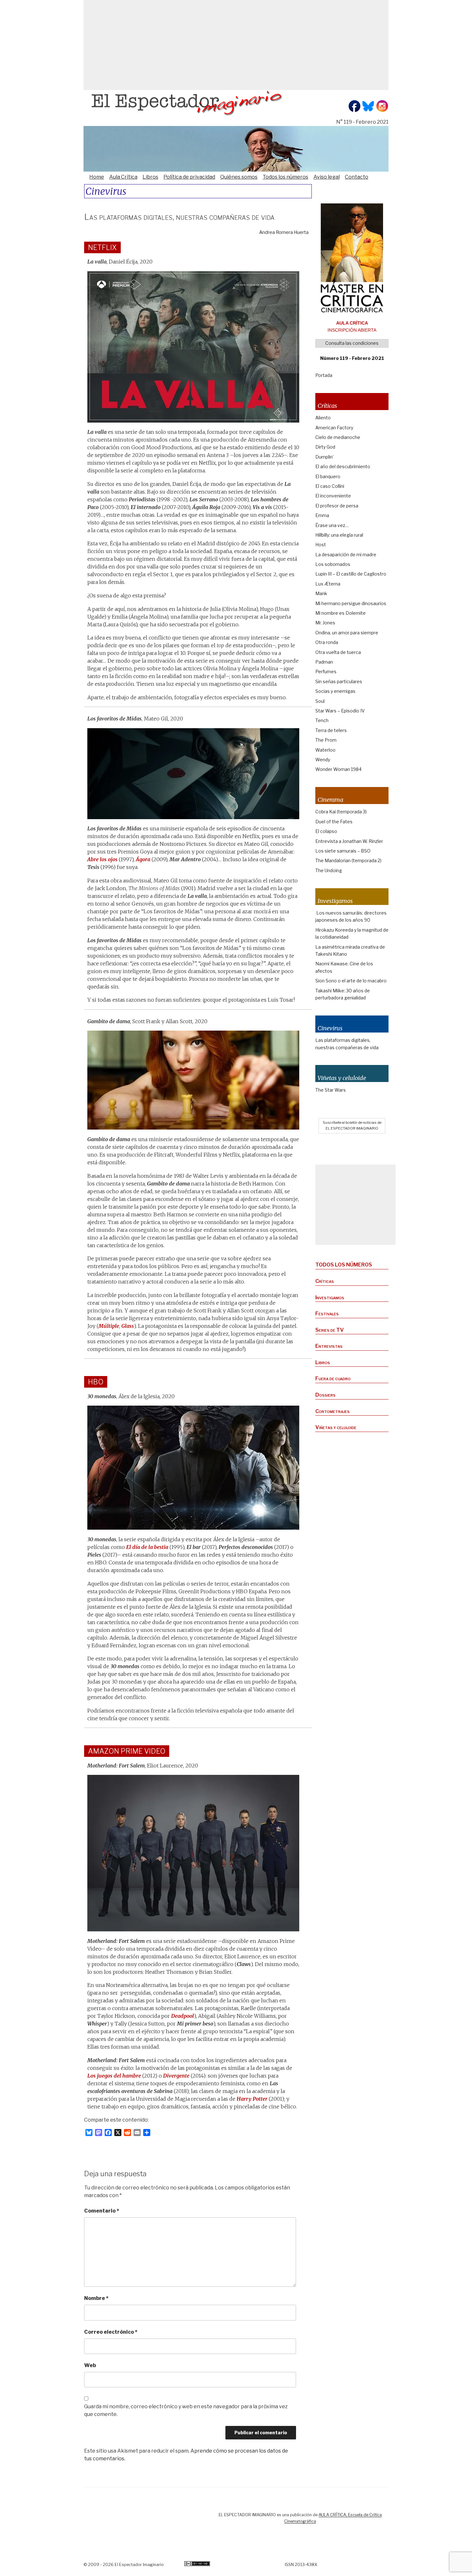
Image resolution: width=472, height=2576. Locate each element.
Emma (322, 515)
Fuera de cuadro (333, 1378)
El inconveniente (333, 496)
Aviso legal (327, 177)
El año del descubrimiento (343, 466)
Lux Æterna (328, 584)
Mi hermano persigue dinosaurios (351, 603)
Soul (320, 701)
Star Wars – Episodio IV (340, 711)
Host (321, 545)
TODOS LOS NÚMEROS (344, 1265)
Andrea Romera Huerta (284, 232)
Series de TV (330, 1330)
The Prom (326, 740)
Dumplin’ (324, 457)
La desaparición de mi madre (346, 555)
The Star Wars (331, 1090)
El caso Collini (330, 486)
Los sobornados (333, 564)
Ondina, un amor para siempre (347, 633)
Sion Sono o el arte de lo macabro (351, 981)
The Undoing (329, 870)
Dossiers (325, 1395)
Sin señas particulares (339, 681)
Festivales (327, 1314)
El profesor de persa (337, 506)
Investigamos (330, 1297)
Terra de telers (331, 730)
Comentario (102, 2211)
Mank (321, 593)
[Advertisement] (236, 45)
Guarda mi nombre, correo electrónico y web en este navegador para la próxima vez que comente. (186, 2410)
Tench (322, 720)
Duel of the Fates (334, 822)
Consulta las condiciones (352, 343)
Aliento (323, 418)
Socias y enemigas (335, 691)
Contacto (357, 177)
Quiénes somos (239, 177)
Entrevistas (329, 1346)
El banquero (328, 476)
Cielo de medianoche (338, 437)
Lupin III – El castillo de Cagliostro (351, 574)
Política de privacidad (189, 177)
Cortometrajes (332, 1411)
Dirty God (325, 447)
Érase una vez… (332, 525)
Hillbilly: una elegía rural (339, 535)
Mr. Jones (325, 623)
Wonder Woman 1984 (338, 769)
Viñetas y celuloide (336, 1427)
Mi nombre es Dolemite (341, 613)
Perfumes (326, 671)
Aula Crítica (123, 177)
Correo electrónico (111, 2332)
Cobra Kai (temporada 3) (341, 812)
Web (90, 2365)
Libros (150, 177)
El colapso (326, 831)
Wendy (323, 760)
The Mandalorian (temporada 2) (348, 860)
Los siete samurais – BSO (343, 851)
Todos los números (285, 177)
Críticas (325, 1281)
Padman (324, 662)
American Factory (334, 428)
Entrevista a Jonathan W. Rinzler (349, 841)
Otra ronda (327, 642)
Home (97, 177)
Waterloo (325, 750)
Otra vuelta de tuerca (338, 652)
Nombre (96, 2298)
